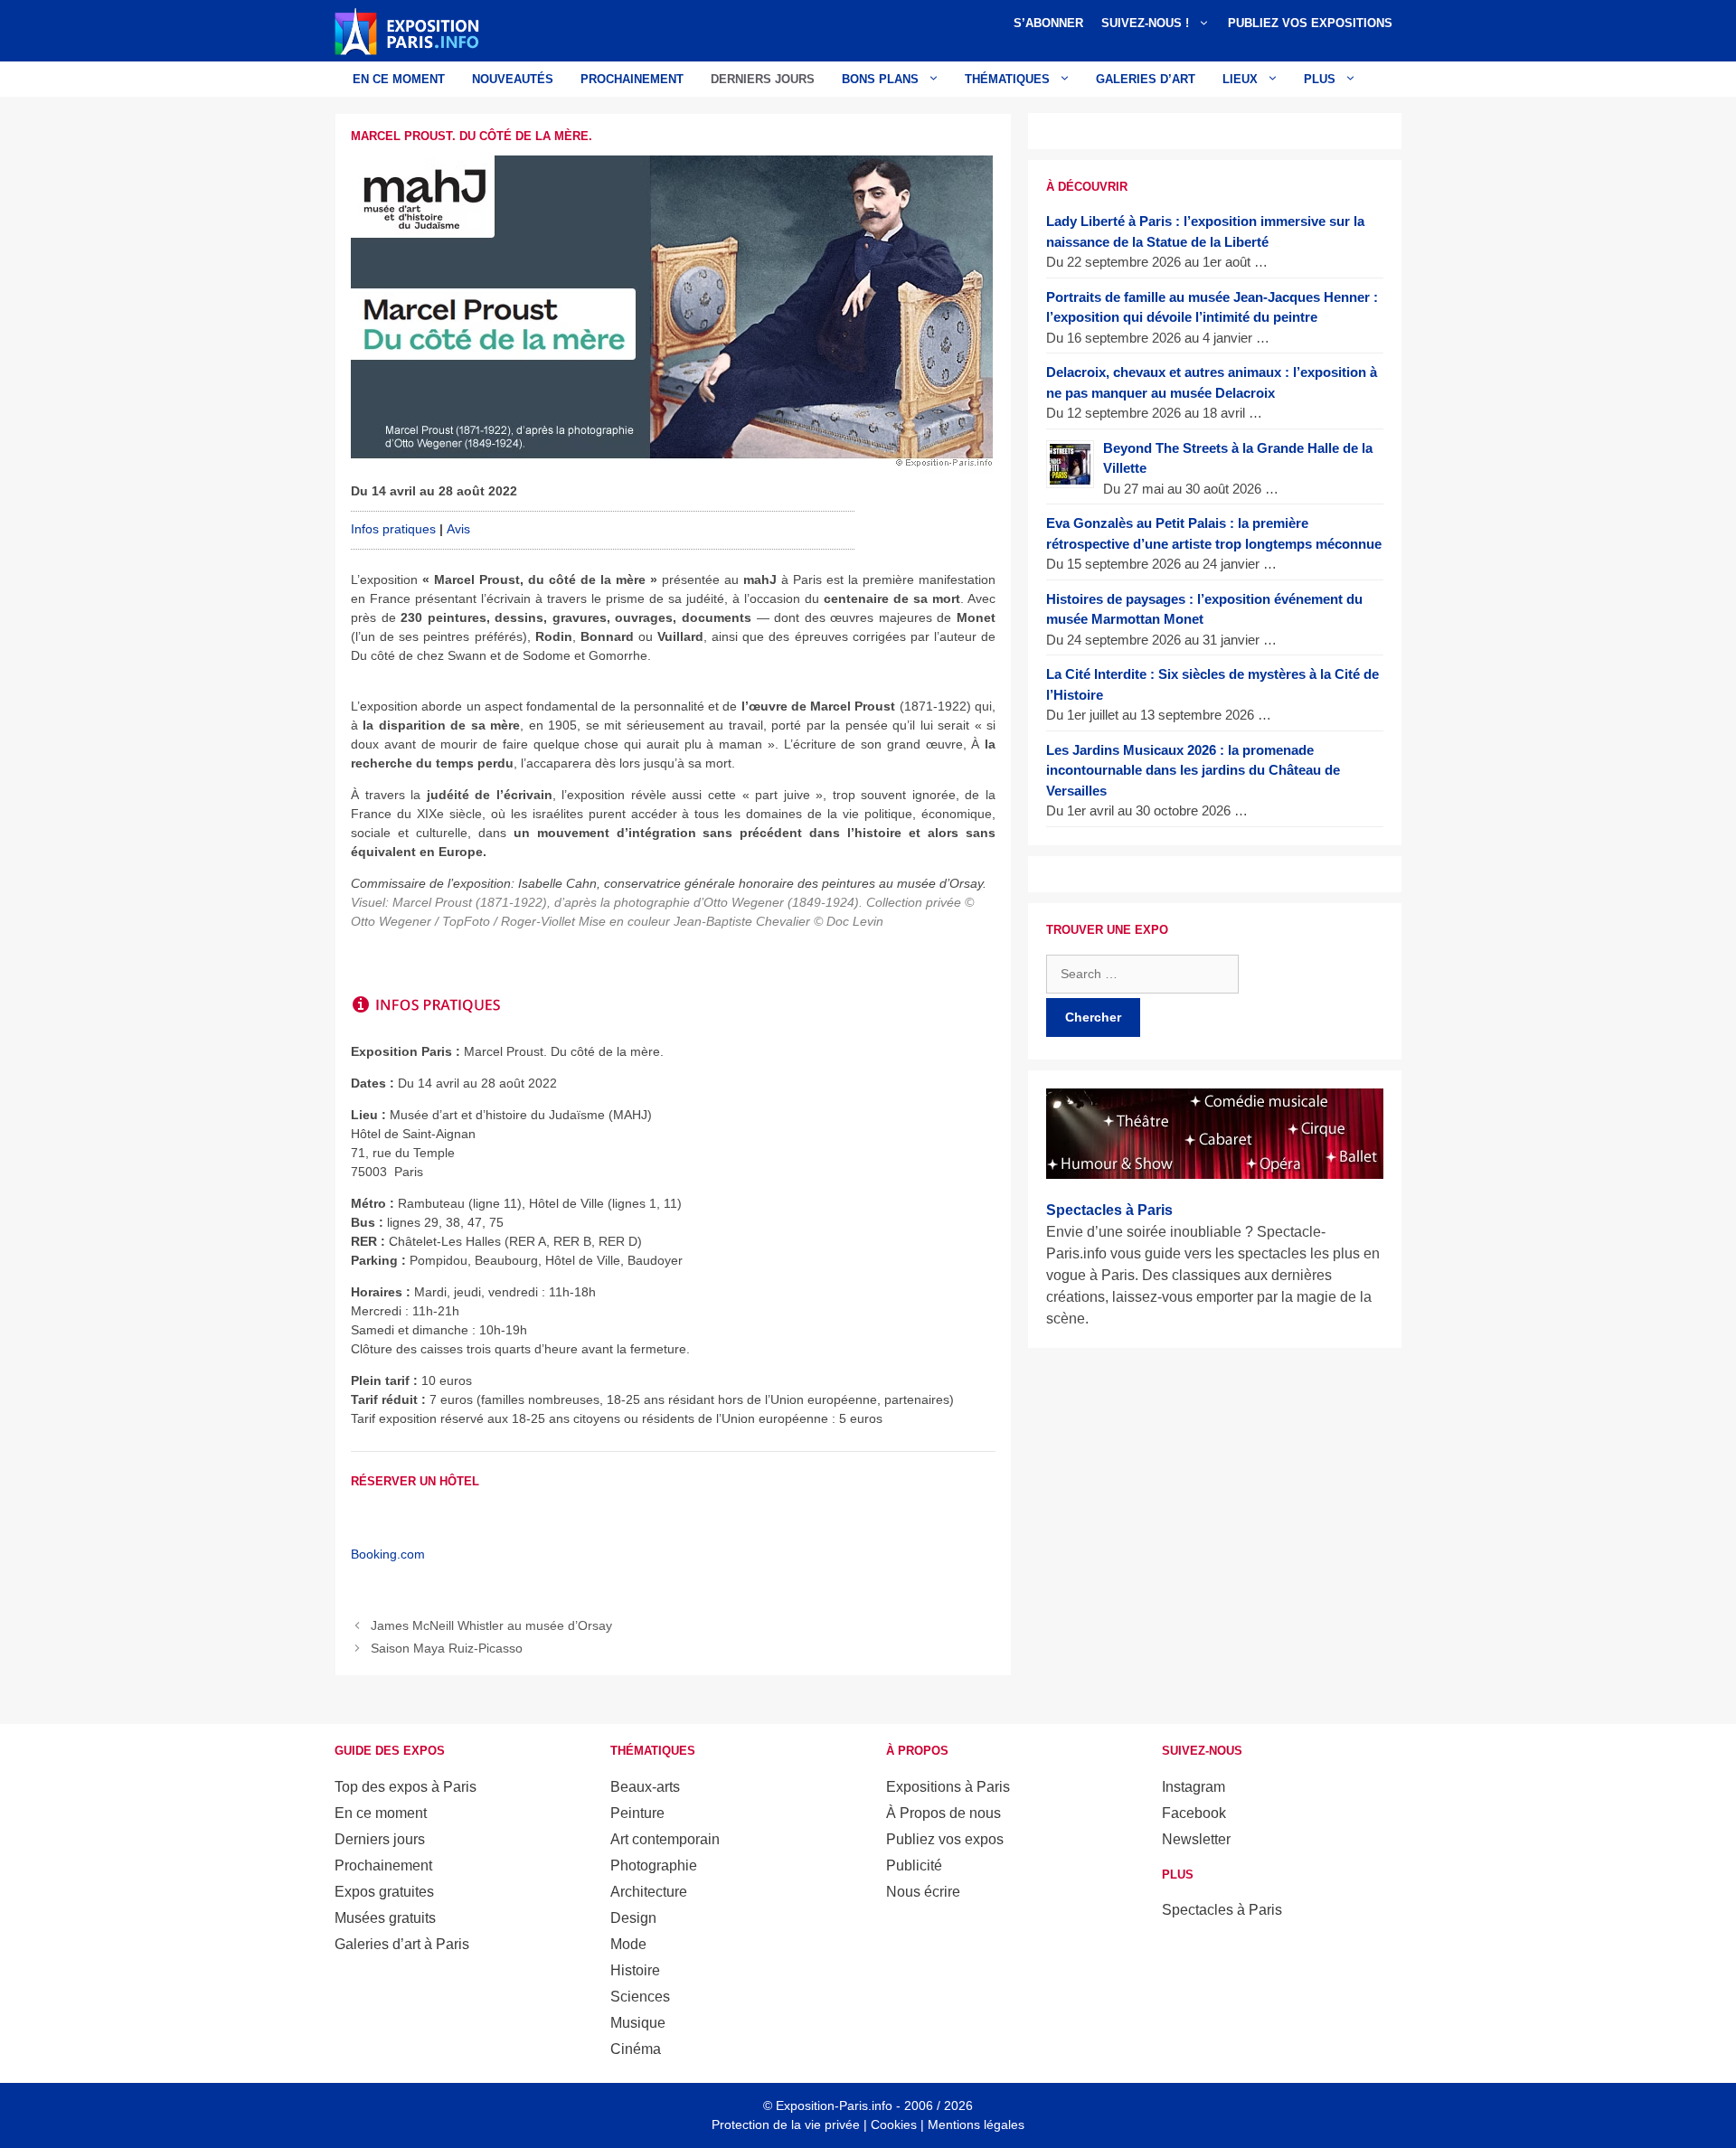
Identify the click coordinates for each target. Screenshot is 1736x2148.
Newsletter (1196, 1839)
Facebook (1194, 1813)
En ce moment (399, 79)
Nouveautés (513, 79)
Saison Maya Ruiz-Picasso (447, 1648)
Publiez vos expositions (1310, 23)
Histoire (635, 1970)
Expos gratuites (384, 1892)
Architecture (649, 1892)
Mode (628, 1944)
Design (633, 1918)
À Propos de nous (943, 1813)
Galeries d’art (1146, 79)
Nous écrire (923, 1892)
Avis (458, 529)
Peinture (637, 1813)
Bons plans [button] (880, 79)
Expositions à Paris (948, 1787)
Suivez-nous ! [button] (1145, 23)
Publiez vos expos (945, 1839)
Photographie (654, 1865)
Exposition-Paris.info (834, 2106)
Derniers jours (763, 79)
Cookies (894, 2124)
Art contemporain (665, 1839)
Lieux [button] (1240, 79)
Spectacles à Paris (1222, 1910)
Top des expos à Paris (406, 1787)
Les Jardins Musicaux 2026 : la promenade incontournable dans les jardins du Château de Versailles (1193, 770)
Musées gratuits (385, 1918)
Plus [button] (1320, 79)
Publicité (914, 1865)
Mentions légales (976, 2124)
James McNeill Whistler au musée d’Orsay (491, 1625)
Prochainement (632, 79)
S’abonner (1048, 23)
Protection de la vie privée (786, 2124)
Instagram (1193, 1787)
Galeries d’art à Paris (402, 1944)
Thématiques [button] (1007, 79)
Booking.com (388, 1554)
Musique (638, 2023)
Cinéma (636, 2049)
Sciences (640, 1997)
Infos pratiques (393, 529)
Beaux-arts (645, 1787)
